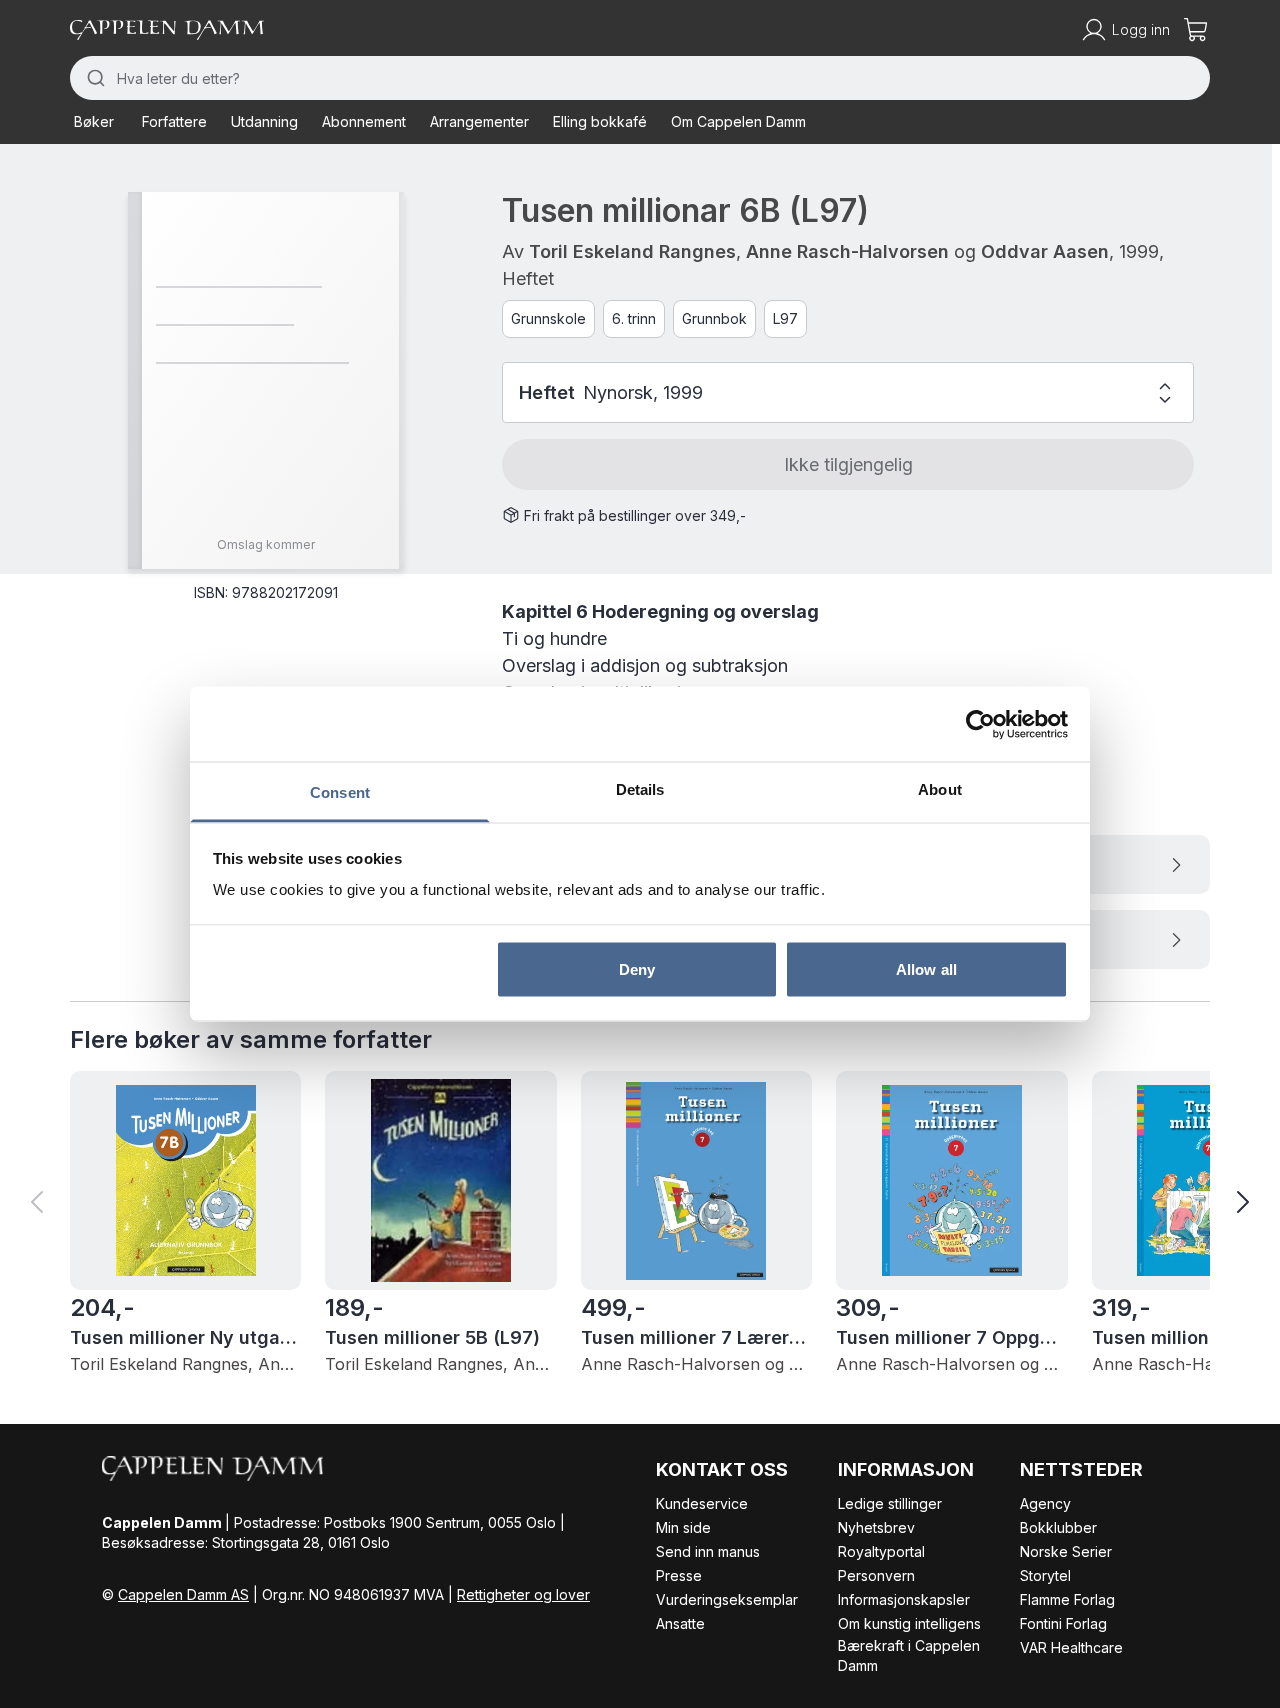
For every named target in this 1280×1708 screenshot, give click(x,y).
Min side (683, 1527)
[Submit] (93, 78)
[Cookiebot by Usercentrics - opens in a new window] (980, 724)
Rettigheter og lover (523, 1594)
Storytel (1045, 1575)
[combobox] (640, 78)
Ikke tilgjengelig (848, 464)
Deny (637, 968)
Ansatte (680, 1623)
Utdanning (264, 121)
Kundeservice (702, 1503)
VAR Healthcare (1071, 1647)
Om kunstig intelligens (909, 1623)
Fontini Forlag (1063, 1623)
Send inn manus (708, 1551)
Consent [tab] (340, 792)
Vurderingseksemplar (727, 1599)
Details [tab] (640, 789)
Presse (679, 1575)
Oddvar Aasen (1045, 251)
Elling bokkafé (600, 121)
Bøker (94, 121)
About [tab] (940, 789)
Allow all (926, 968)
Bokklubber (1058, 1527)
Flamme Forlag (1067, 1599)
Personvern (876, 1575)
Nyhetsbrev (876, 1527)
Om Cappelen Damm (738, 121)
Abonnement (364, 121)
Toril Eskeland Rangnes (632, 251)
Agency (1045, 1503)
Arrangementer (479, 121)
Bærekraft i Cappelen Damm (909, 1655)
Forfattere (174, 121)
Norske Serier (1066, 1551)
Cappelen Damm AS (183, 1594)
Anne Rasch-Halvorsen (847, 251)
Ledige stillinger (890, 1503)
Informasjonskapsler (904, 1599)
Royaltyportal (881, 1551)
